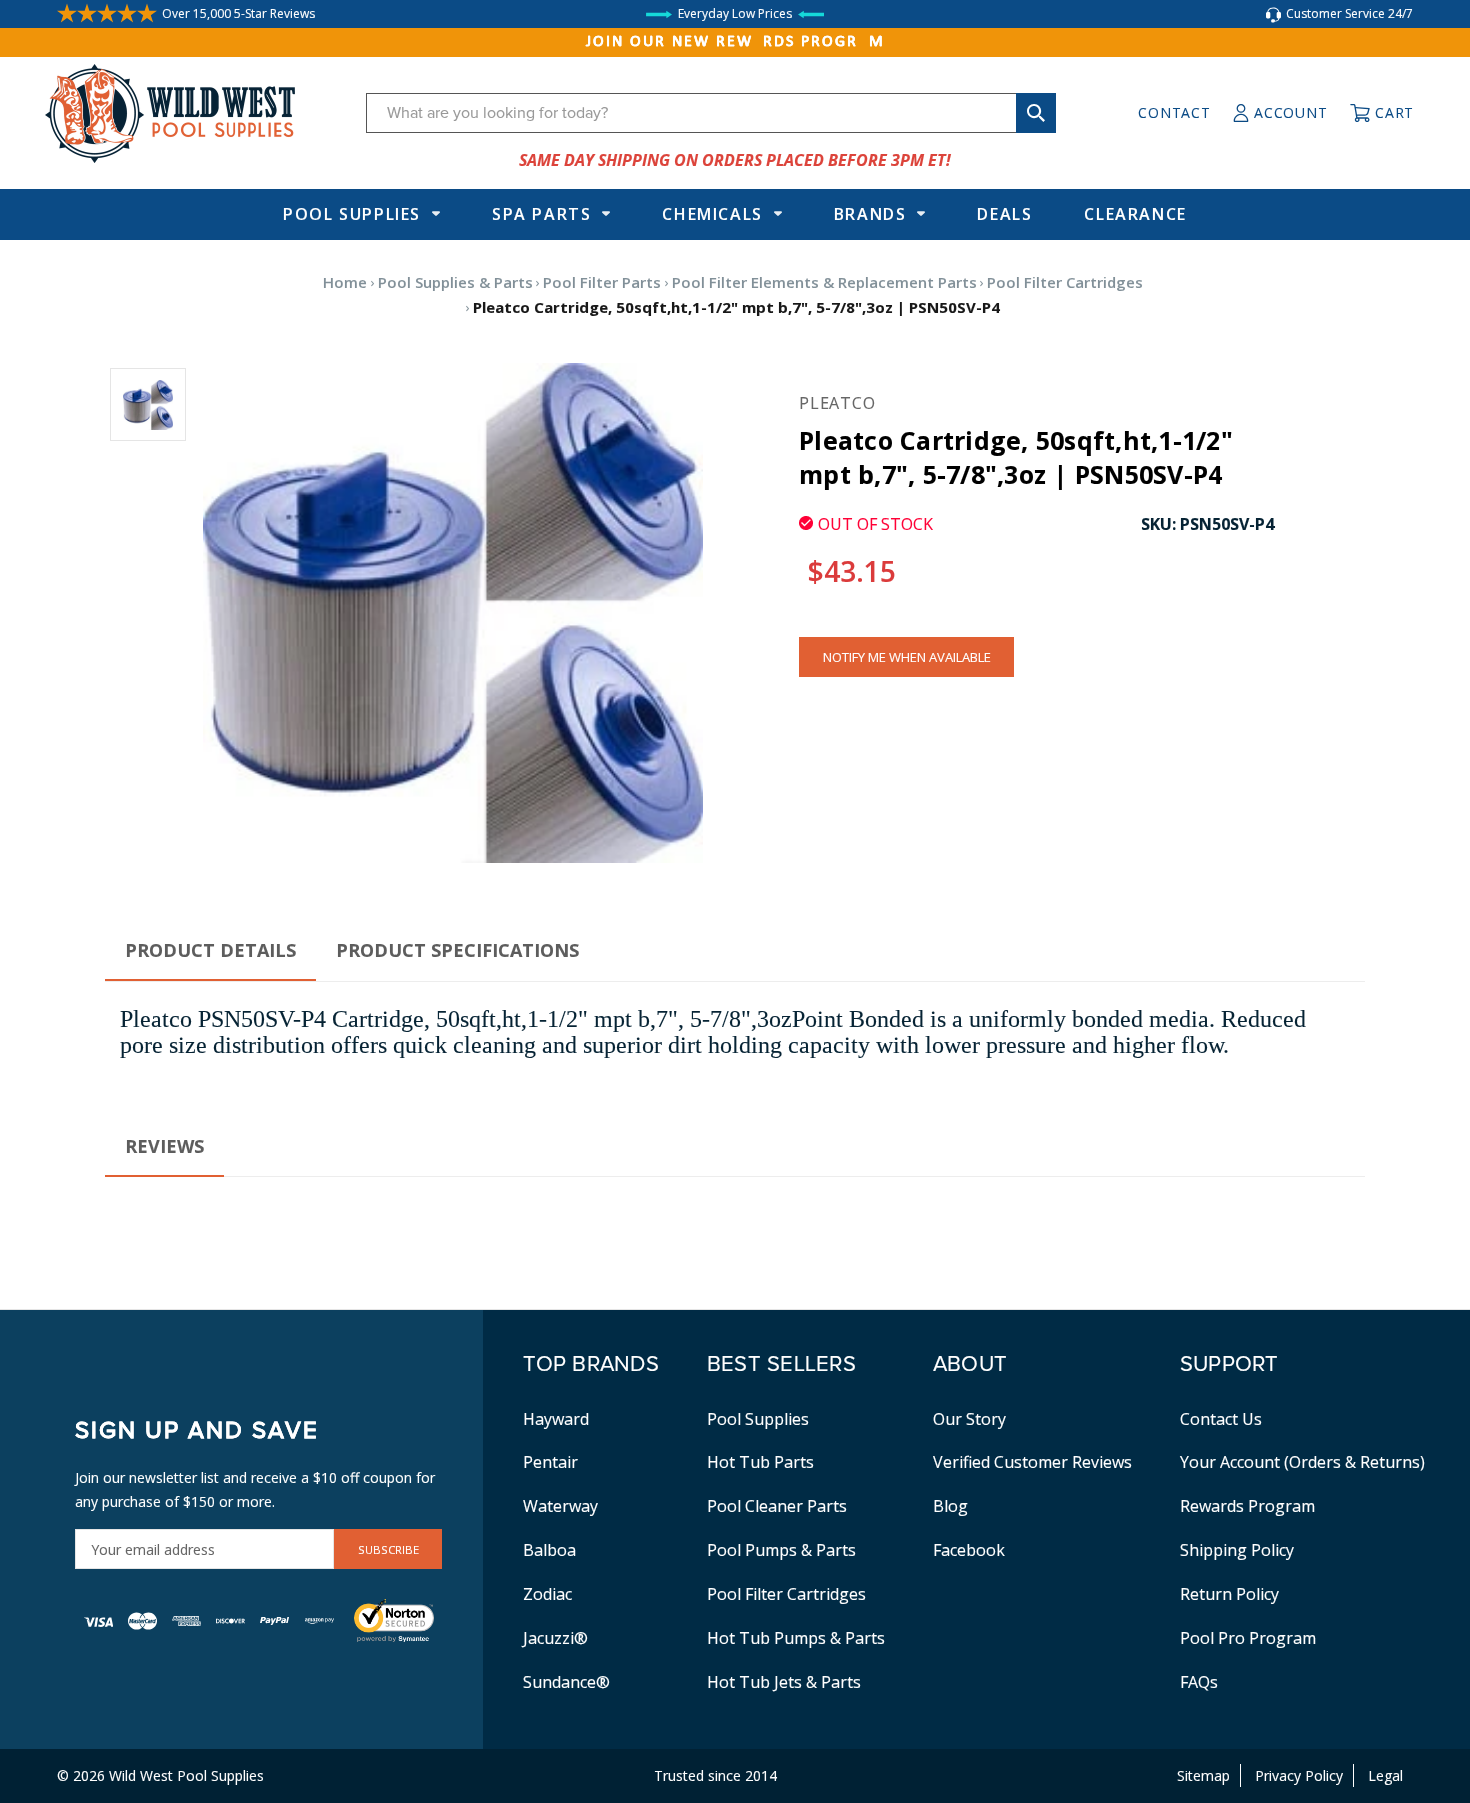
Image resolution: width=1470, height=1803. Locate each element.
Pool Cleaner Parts (777, 1506)
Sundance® (566, 1682)
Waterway (560, 1506)
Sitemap (1203, 1775)
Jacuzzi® (555, 1638)
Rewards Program (1247, 1506)
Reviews (164, 1146)
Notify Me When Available (907, 657)
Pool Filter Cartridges (786, 1594)
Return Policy (1229, 1594)
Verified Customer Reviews (1032, 1462)
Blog (950, 1506)
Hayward (556, 1419)
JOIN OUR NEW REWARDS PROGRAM (735, 42)
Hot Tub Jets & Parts (784, 1682)
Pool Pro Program (1248, 1638)
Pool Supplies (352, 214)
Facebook (969, 1550)
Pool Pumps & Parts (781, 1550)
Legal (1385, 1775)
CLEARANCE (1135, 214)
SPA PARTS (541, 214)
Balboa (549, 1550)
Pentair (550, 1462)
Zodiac (547, 1594)
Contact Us (1221, 1419)
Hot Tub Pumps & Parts (796, 1638)
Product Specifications (457, 950)
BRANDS (870, 214)
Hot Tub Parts (760, 1462)
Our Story (969, 1419)
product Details (210, 950)
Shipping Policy (1237, 1550)
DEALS (1004, 214)
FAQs (1199, 1682)
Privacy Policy (1299, 1775)
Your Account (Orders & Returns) (1302, 1462)
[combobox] (711, 113)
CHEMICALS (712, 214)
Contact (1174, 112)
